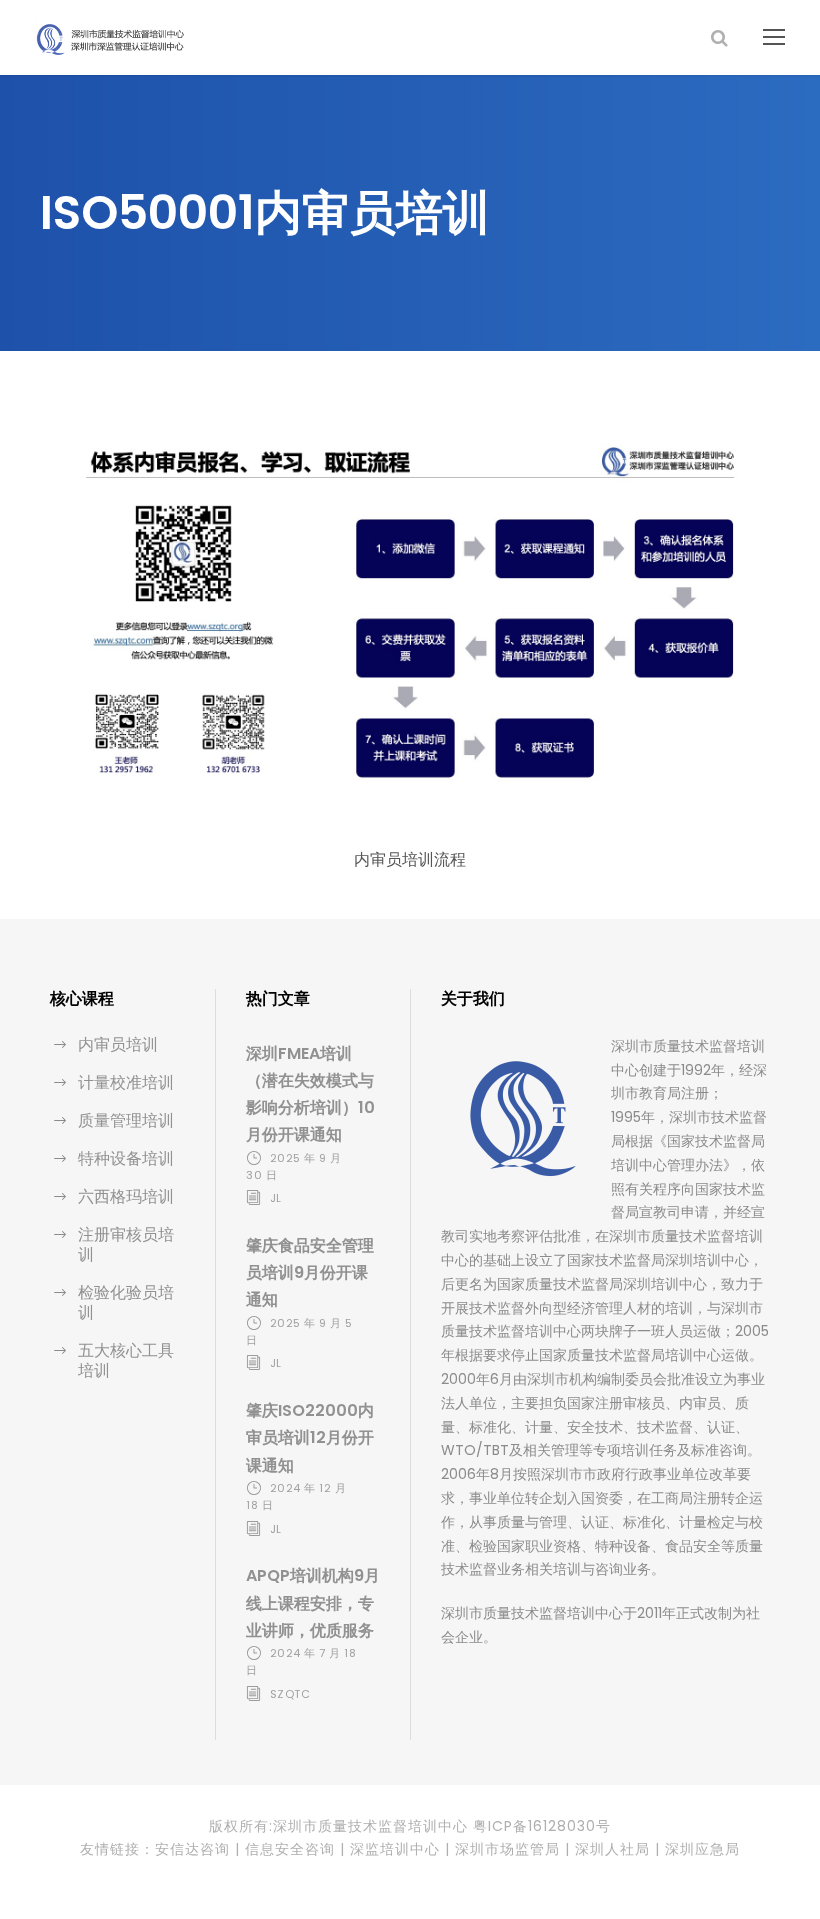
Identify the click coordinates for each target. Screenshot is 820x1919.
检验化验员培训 (126, 1302)
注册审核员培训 (126, 1244)
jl (276, 1198)
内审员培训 (118, 1044)
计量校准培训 (126, 1082)
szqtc (290, 1694)
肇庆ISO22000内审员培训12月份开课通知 (310, 1437)
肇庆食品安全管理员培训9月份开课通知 (310, 1272)
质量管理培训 (126, 1120)
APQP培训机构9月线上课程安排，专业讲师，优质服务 (313, 1602)
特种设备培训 (126, 1158)
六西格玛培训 (126, 1196)
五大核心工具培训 (126, 1360)
